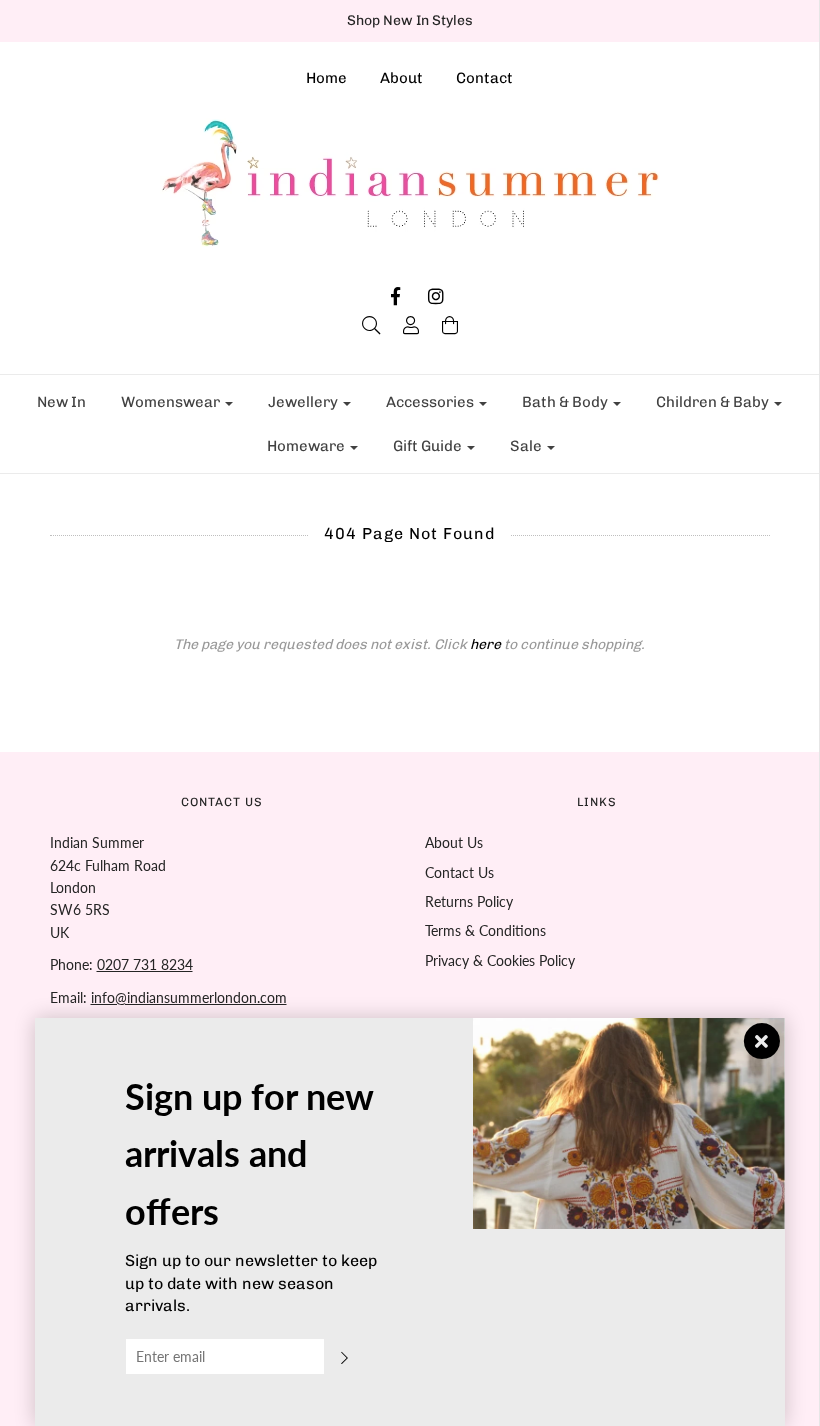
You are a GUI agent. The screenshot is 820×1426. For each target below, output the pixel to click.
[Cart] (450, 325)
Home (326, 78)
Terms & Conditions (485, 930)
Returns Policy (469, 901)
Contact (484, 78)
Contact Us (459, 872)
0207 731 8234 (145, 964)
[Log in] (411, 325)
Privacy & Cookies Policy (500, 960)
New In (61, 402)
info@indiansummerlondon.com (189, 997)
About (401, 78)
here (485, 644)
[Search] (371, 325)
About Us (454, 842)
